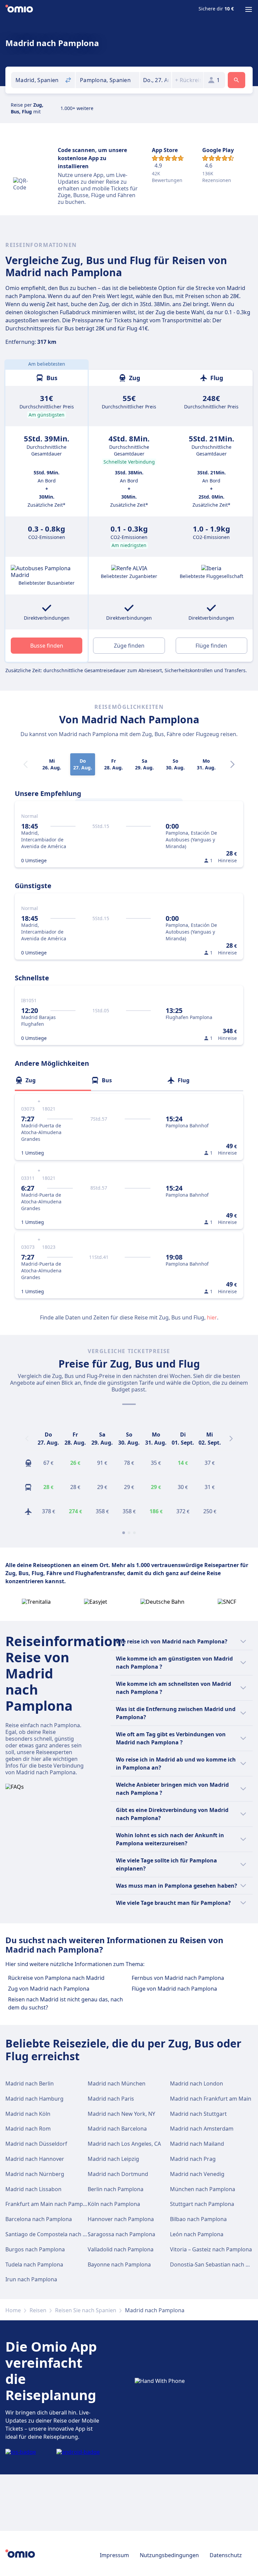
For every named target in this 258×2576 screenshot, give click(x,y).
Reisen (38, 2310)
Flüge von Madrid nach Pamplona (174, 1989)
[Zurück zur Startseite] (19, 9)
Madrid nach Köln (28, 2114)
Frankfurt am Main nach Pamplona (50, 2204)
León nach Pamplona (197, 2234)
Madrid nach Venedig (197, 2174)
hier (212, 1317)
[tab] (53, 1080)
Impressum (114, 2555)
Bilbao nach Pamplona (198, 2219)
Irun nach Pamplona (31, 2279)
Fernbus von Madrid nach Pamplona (178, 1978)
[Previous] (27, 1439)
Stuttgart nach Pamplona (202, 2204)
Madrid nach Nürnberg (35, 2174)
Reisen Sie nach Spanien (86, 2310)
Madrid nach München (117, 2083)
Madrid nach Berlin (30, 2083)
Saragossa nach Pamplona (121, 2234)
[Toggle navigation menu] (249, 9)
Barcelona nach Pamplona (39, 2219)
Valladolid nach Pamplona (121, 2249)
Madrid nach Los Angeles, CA (124, 2144)
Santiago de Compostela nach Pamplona (57, 2234)
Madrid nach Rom (28, 2129)
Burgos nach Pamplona (35, 2249)
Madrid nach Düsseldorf (36, 2144)
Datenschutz (226, 2555)
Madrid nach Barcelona (117, 2129)
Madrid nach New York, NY (121, 2114)
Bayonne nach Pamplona (119, 2264)
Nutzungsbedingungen (169, 2555)
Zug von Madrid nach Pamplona (49, 1989)
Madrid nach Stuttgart (198, 2114)
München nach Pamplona (203, 2189)
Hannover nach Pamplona (121, 2219)
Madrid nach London (197, 2083)
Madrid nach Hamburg (34, 2099)
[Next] (232, 764)
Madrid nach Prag (193, 2159)
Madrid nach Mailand (197, 2144)
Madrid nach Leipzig (113, 2159)
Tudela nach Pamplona (34, 2264)
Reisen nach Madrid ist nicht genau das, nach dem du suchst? (66, 2003)
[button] (156, 80)
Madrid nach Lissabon (33, 2189)
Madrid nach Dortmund (118, 2174)
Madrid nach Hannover (35, 2159)
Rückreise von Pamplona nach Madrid (56, 1978)
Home (13, 2310)
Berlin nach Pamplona (116, 2189)
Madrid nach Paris (111, 2099)
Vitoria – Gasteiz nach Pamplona (211, 2249)
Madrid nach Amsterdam (202, 2129)
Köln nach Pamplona (114, 2204)
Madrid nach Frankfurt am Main (211, 2099)
